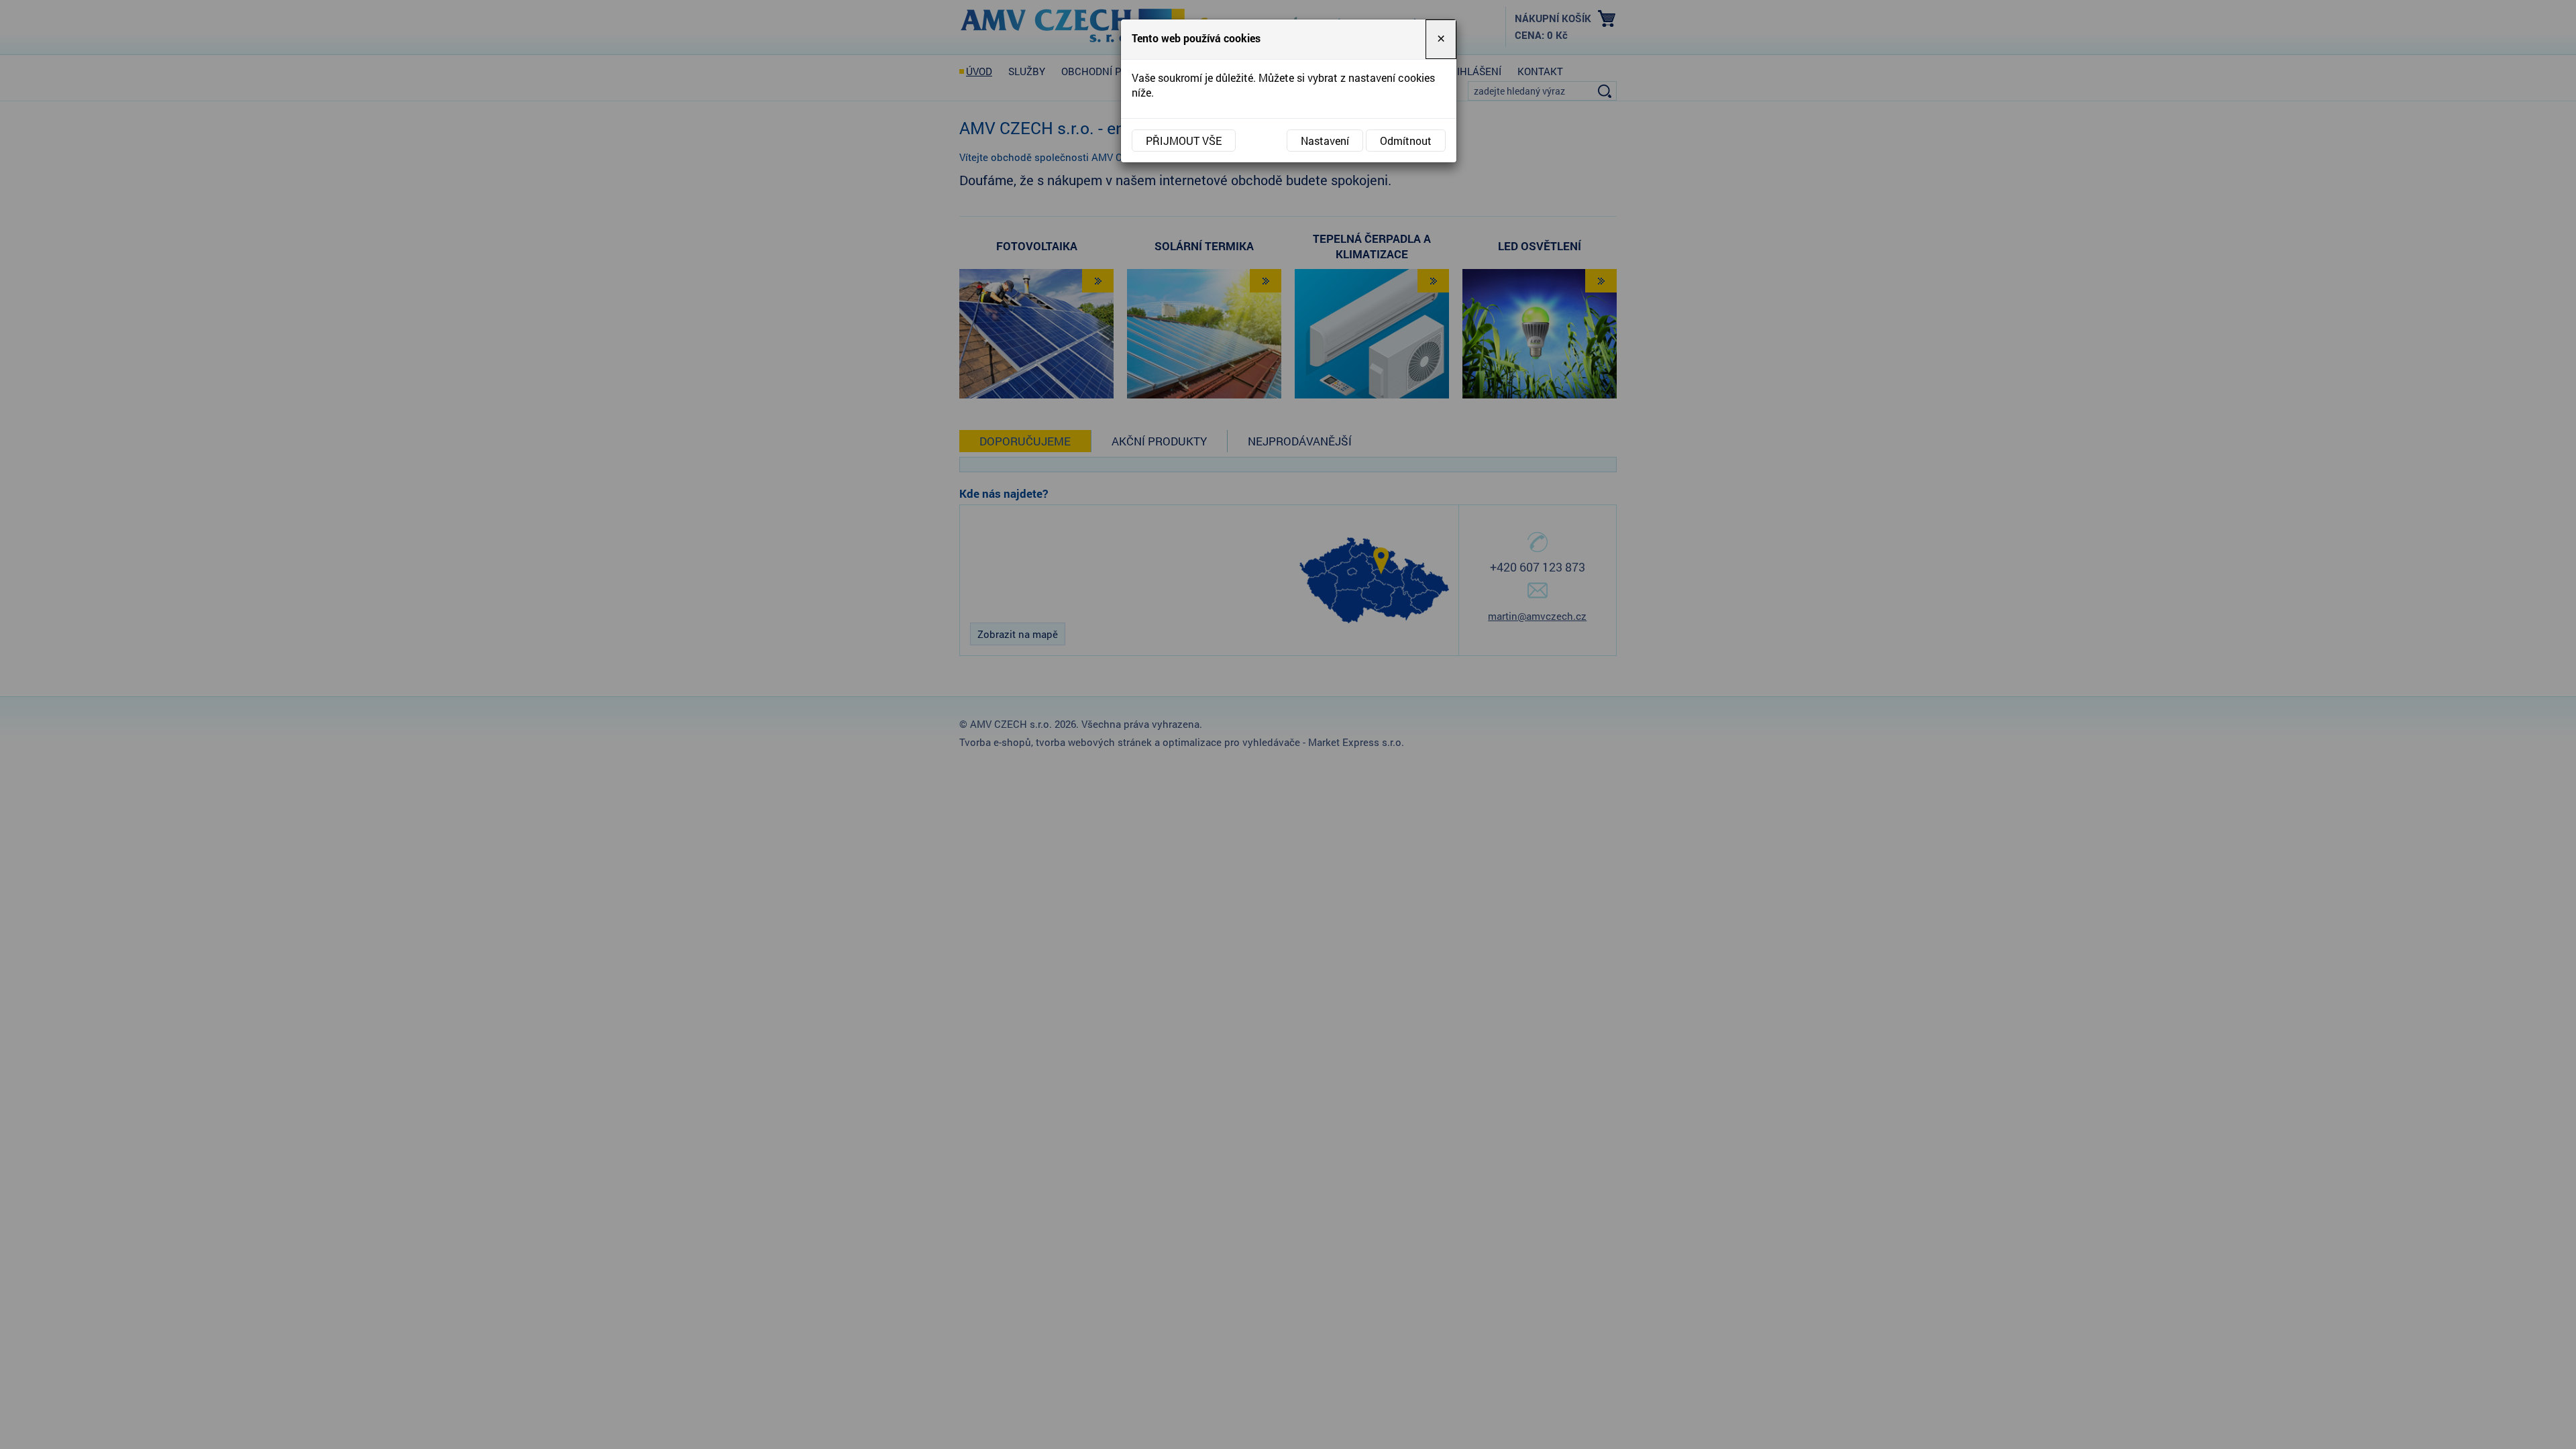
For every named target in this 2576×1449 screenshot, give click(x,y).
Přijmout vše (1184, 141)
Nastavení (1325, 141)
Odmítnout (1406, 141)
